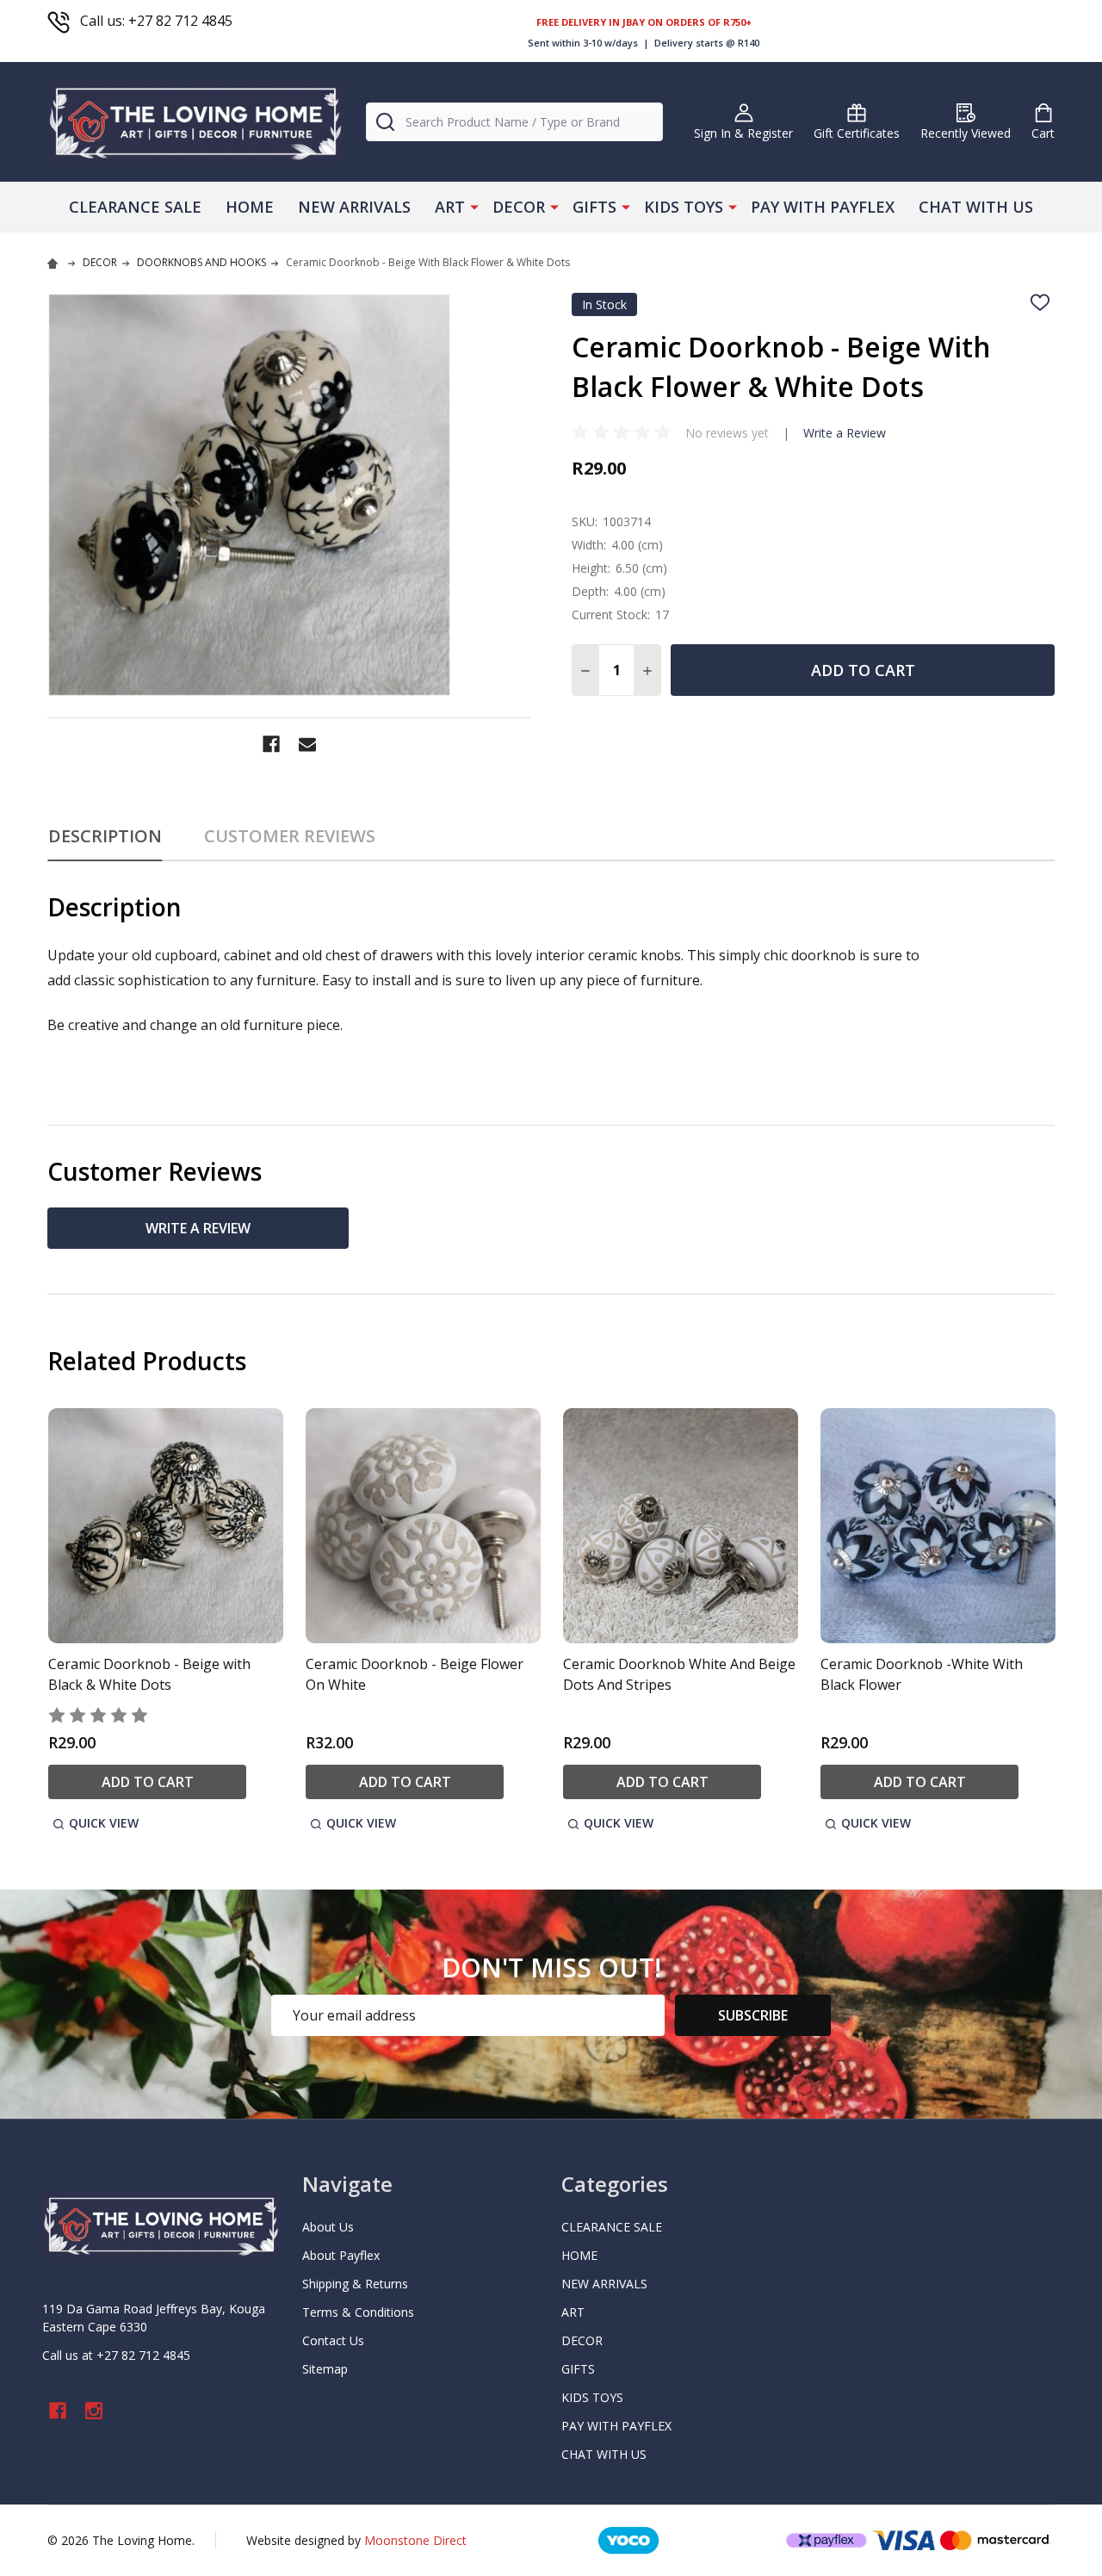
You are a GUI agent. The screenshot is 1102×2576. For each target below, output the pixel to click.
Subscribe (753, 2015)
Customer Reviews (290, 836)
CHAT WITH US (976, 207)
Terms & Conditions (358, 2312)
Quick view (104, 1823)
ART (450, 207)
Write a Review (845, 433)
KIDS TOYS (684, 207)
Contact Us (333, 2340)
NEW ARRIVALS (354, 207)
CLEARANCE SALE (135, 207)
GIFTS (594, 207)
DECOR (519, 207)
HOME (250, 207)
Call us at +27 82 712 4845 (116, 2355)
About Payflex (341, 2255)
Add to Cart (863, 670)
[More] (474, 206)
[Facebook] (271, 744)
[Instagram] (94, 2411)
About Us (328, 2227)
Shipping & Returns (355, 2284)
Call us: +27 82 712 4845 (156, 21)
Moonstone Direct (415, 2540)
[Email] (307, 744)
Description (105, 836)
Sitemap (325, 2369)
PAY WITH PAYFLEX (823, 207)
